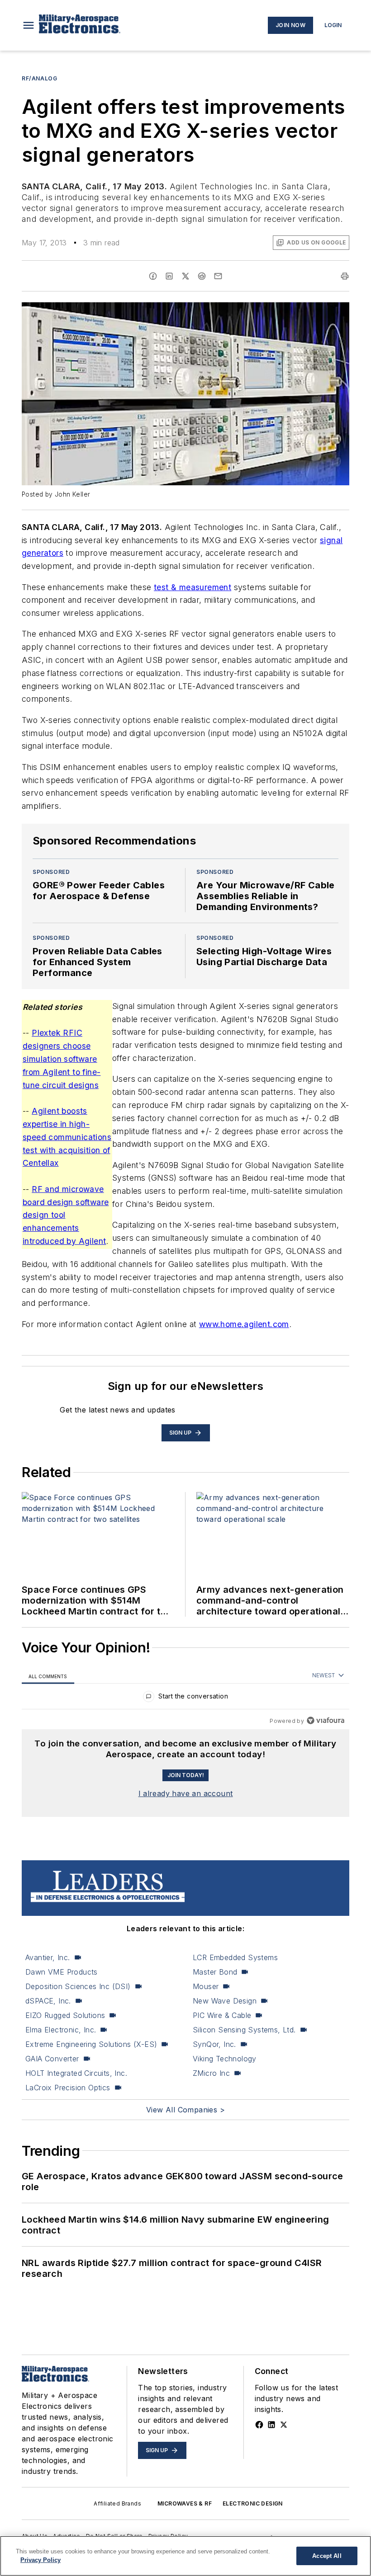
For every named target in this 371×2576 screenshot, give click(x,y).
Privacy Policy (40, 2560)
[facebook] (153, 276)
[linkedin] (169, 276)
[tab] (48, 1676)
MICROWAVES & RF (185, 2503)
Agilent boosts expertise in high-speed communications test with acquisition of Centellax (67, 1137)
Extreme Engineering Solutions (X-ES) (91, 2044)
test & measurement (193, 587)
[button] (29, 25)
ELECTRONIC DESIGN (253, 2503)
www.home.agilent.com (244, 1324)
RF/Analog (39, 78)
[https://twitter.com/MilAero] (284, 2425)
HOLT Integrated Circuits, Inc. (76, 2073)
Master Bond (215, 1972)
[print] (345, 276)
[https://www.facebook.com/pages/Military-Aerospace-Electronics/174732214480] (259, 2425)
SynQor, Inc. (214, 2044)
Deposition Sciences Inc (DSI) (78, 1986)
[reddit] (202, 276)
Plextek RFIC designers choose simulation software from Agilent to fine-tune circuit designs (62, 1059)
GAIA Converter (52, 2059)
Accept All (327, 2556)
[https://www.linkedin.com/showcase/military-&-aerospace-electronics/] (271, 2425)
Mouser (206, 1986)
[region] (185, 1698)
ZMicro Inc (211, 2073)
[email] (218, 276)
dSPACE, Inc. (48, 2001)
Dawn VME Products (62, 1972)
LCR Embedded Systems (235, 1957)
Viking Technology (225, 2059)
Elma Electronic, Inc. (61, 2030)
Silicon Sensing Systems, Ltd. (244, 2030)
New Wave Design (225, 2001)
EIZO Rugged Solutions (65, 2015)
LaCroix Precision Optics (68, 2088)
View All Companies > (185, 2110)
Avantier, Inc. (48, 1957)
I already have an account (186, 1793)
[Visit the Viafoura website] (326, 1720)
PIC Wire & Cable (222, 2015)
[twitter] (185, 276)
